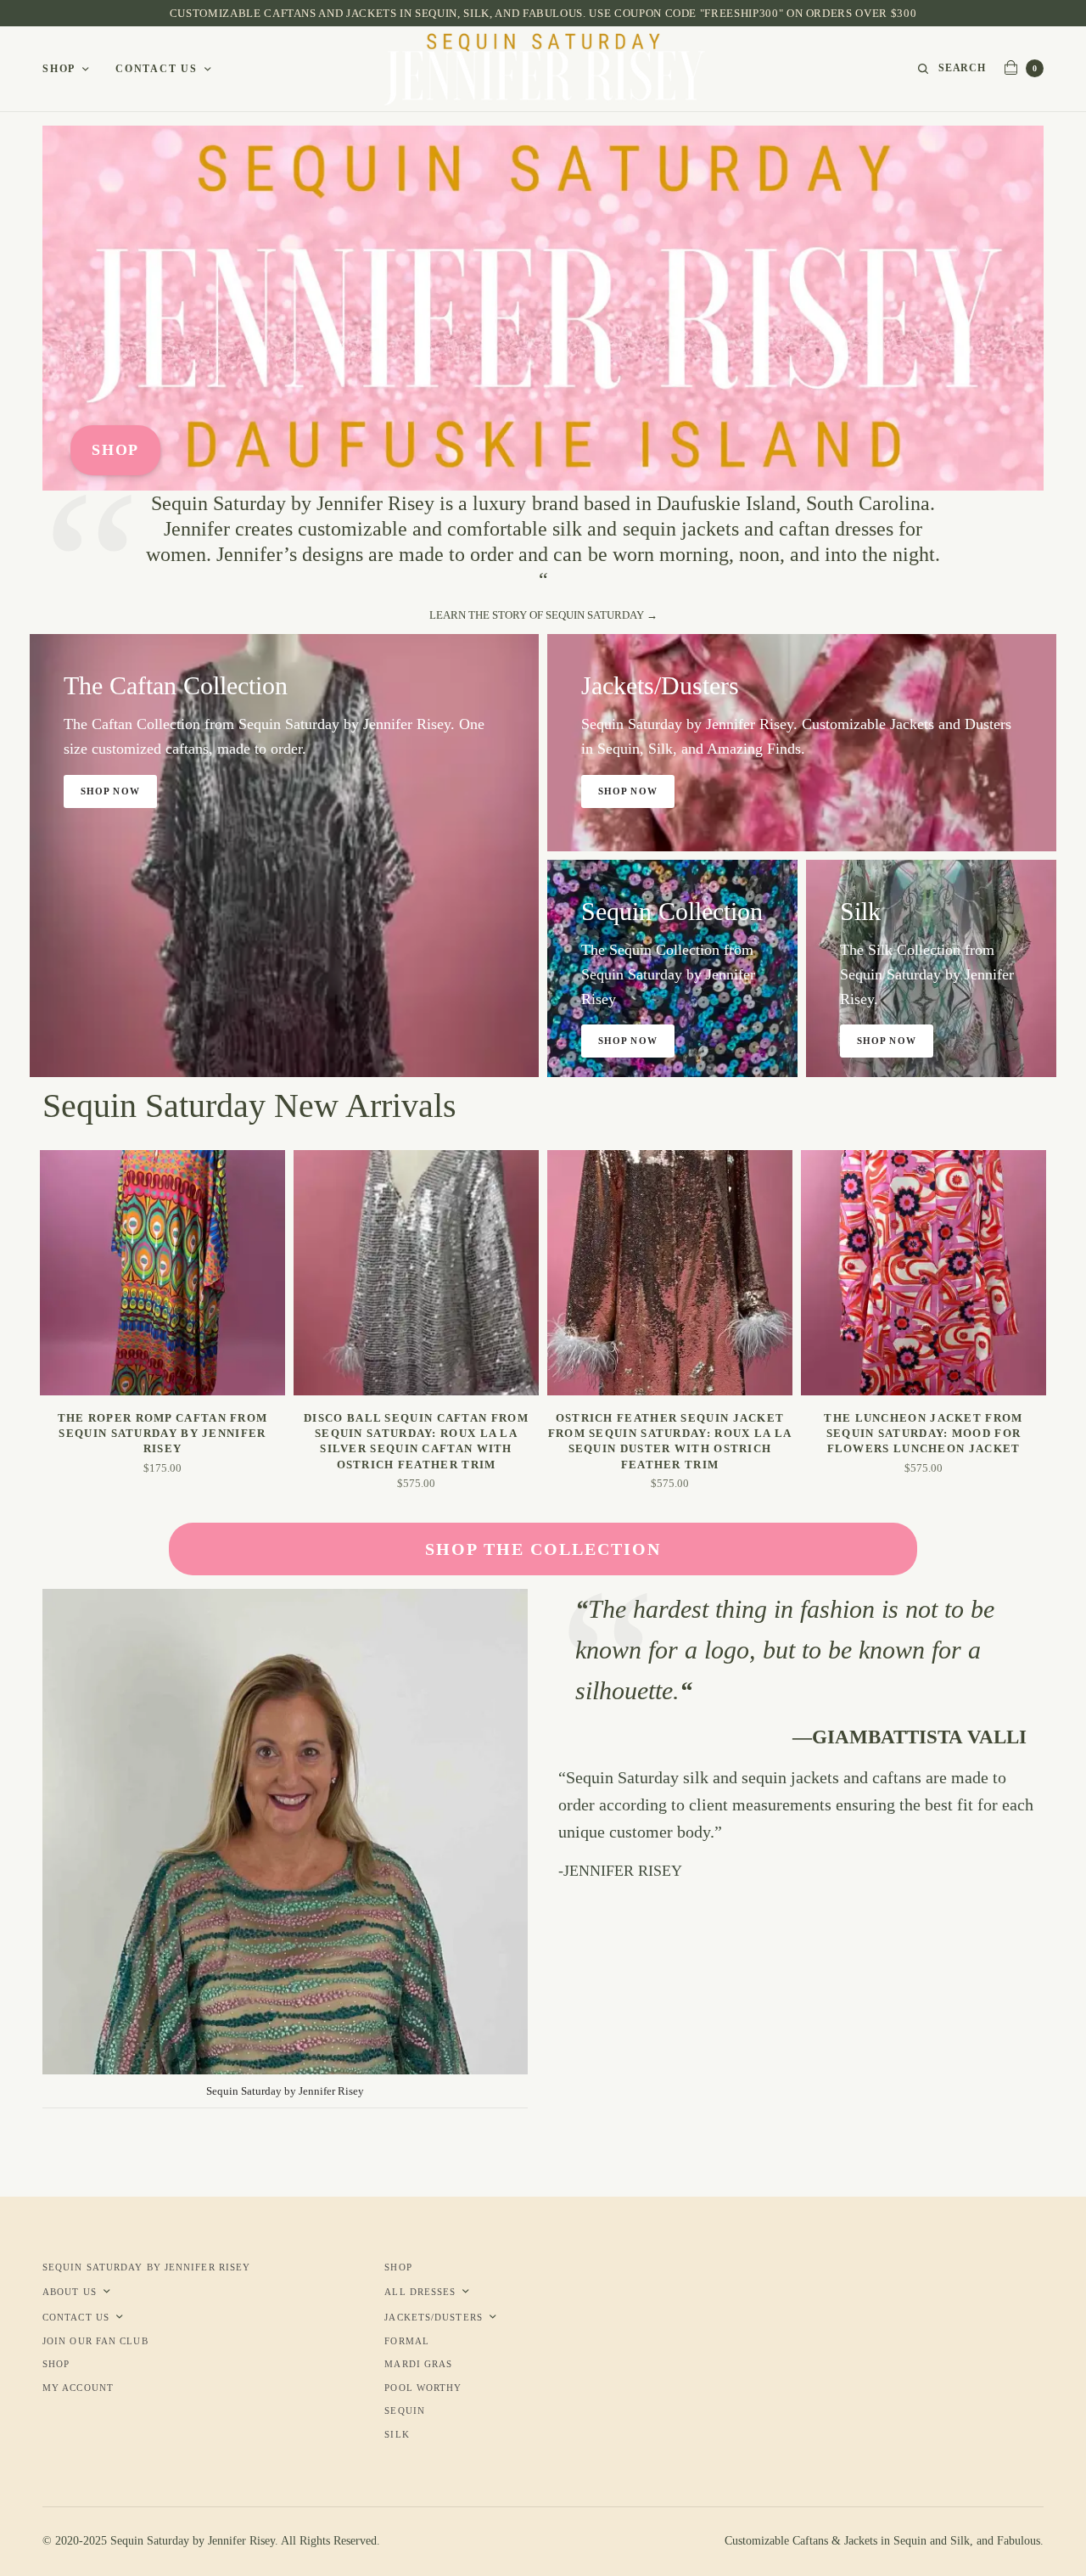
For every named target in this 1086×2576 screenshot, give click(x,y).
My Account (78, 2388)
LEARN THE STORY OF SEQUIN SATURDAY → (543, 615)
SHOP (115, 450)
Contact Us (157, 69)
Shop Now (110, 791)
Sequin (405, 2410)
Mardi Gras (418, 2364)
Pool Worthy (423, 2388)
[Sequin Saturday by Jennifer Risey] (543, 69)
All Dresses (420, 2292)
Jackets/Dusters (434, 2317)
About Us (70, 2292)
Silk (397, 2434)
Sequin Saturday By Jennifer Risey (146, 2267)
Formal (407, 2341)
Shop (59, 69)
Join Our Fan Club (95, 2341)
